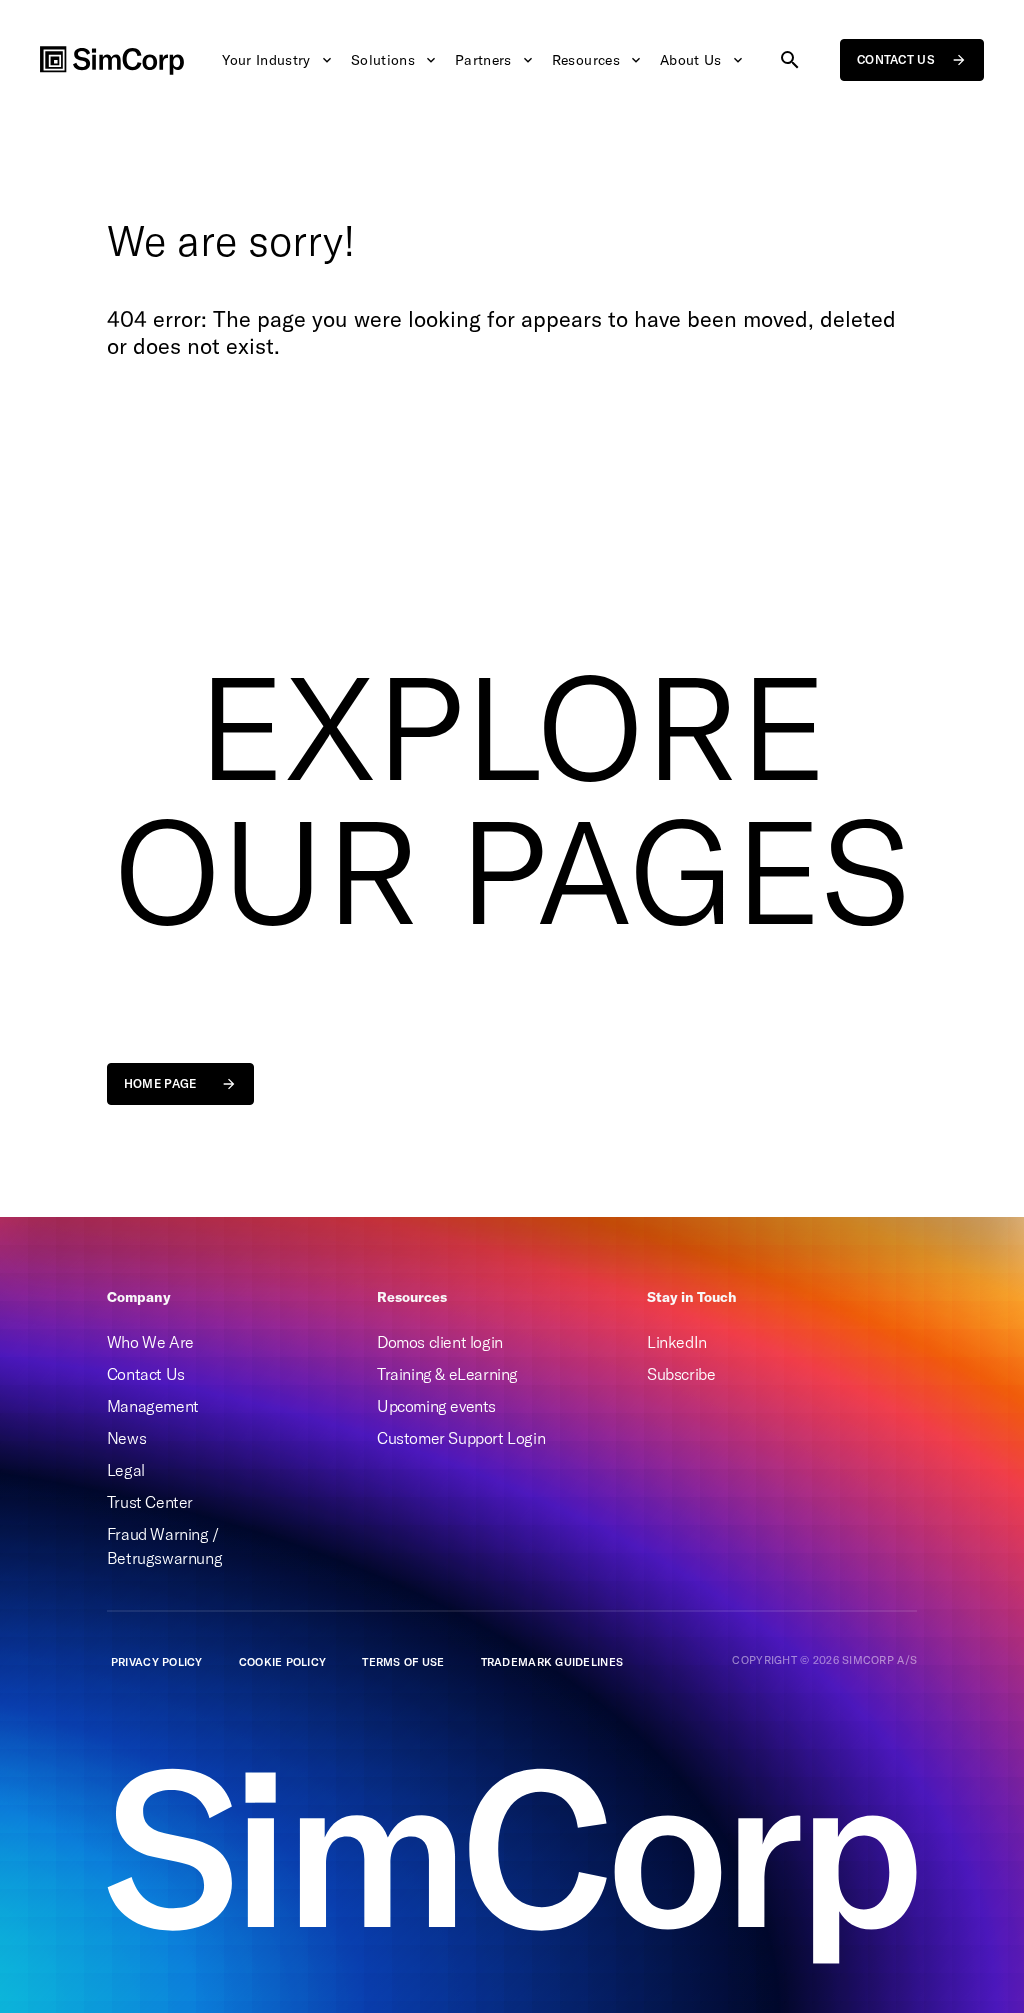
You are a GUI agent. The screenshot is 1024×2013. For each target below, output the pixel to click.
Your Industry (266, 60)
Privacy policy (157, 1662)
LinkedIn (677, 1342)
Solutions (383, 60)
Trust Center (150, 1502)
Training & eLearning (447, 1374)
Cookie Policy (283, 1662)
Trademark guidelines (552, 1662)
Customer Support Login (461, 1438)
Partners (483, 60)
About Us (691, 60)
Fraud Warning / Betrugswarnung (164, 1546)
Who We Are (150, 1342)
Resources (586, 60)
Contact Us (146, 1374)
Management (153, 1406)
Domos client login (440, 1342)
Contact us (896, 59)
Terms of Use (403, 1662)
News (126, 1438)
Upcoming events (436, 1406)
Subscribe (681, 1374)
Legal (126, 1470)
